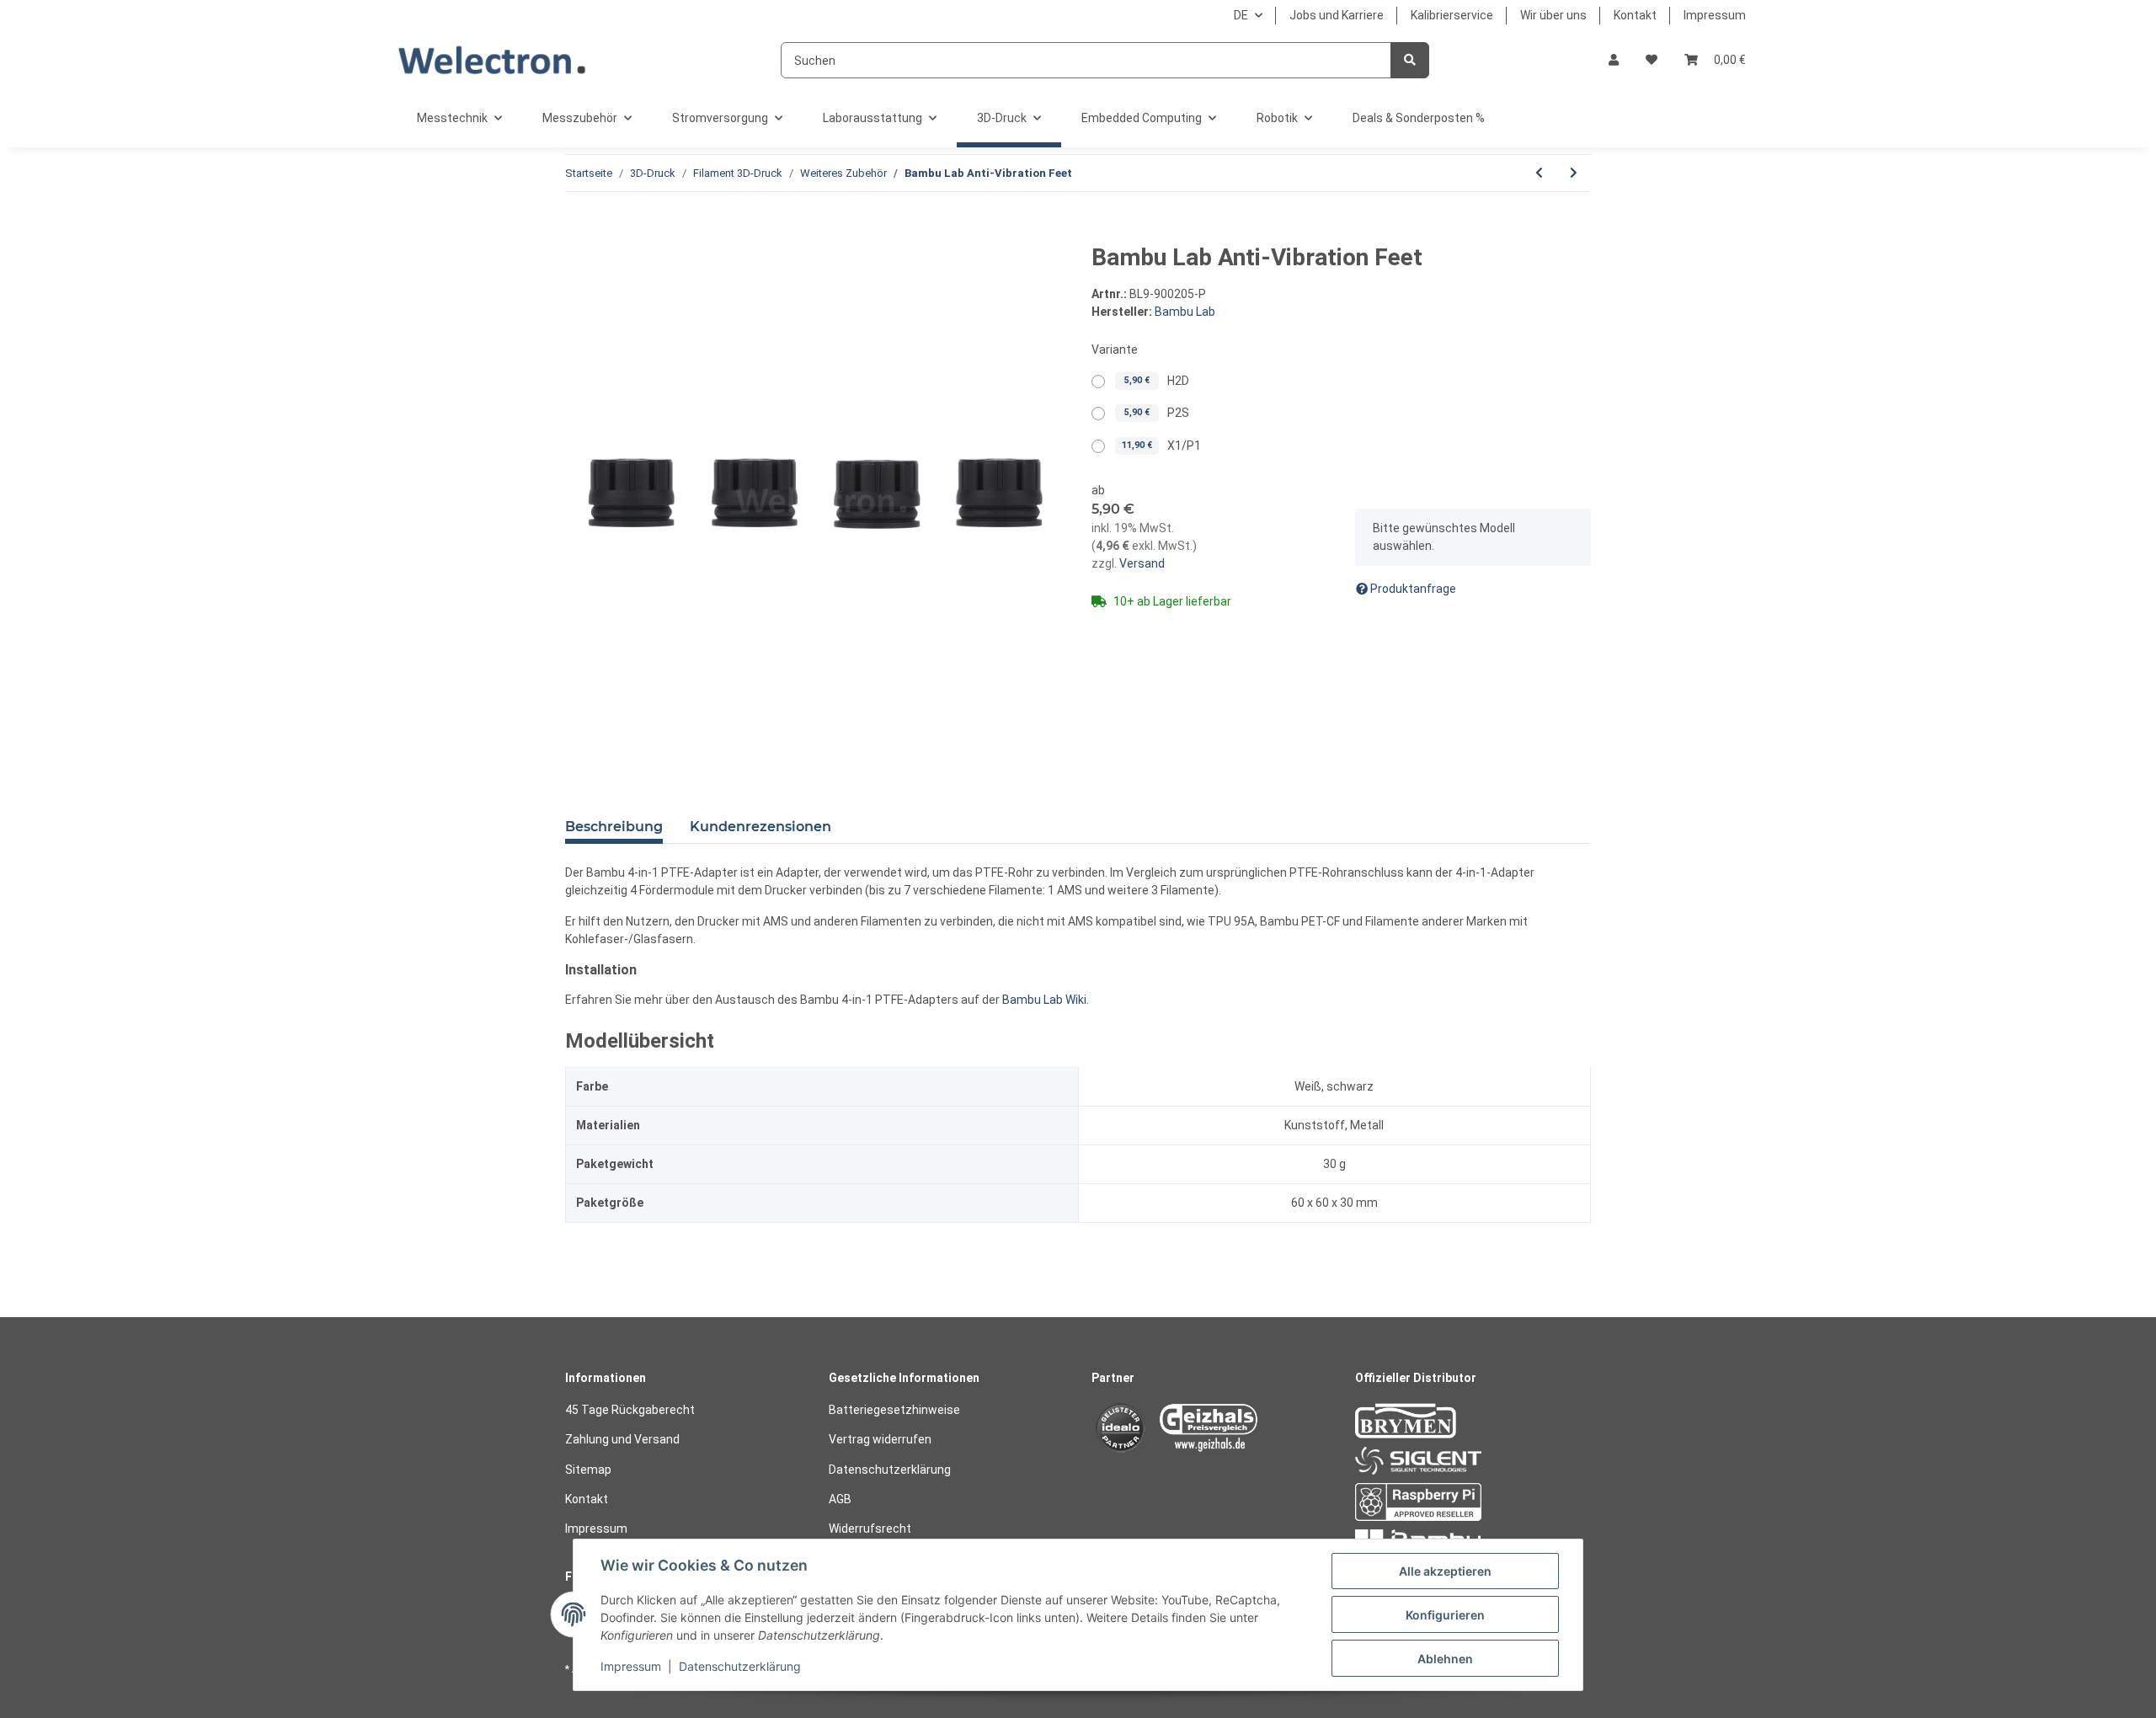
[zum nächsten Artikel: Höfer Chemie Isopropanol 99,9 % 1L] (1574, 173)
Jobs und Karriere (1337, 15)
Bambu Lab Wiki (1044, 1000)
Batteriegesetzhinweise (894, 1410)
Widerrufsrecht (870, 1529)
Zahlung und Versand (622, 1439)
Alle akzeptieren (1445, 1571)
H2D (1157, 381)
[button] (1614, 60)
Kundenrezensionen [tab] (760, 827)
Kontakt (1635, 15)
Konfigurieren (1445, 1615)
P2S (1157, 413)
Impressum (1715, 15)
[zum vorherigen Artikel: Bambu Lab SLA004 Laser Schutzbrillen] (1539, 173)
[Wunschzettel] (1652, 60)
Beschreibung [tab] (614, 827)
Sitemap (588, 1470)
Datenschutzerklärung (890, 1470)
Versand (1141, 563)
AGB (840, 1499)
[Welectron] (492, 60)
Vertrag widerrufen (880, 1439)
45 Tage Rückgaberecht (630, 1410)
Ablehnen (1445, 1659)
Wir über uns (1553, 15)
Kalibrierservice (1452, 15)
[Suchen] (1410, 60)
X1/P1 (1161, 446)
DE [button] (1241, 15)
